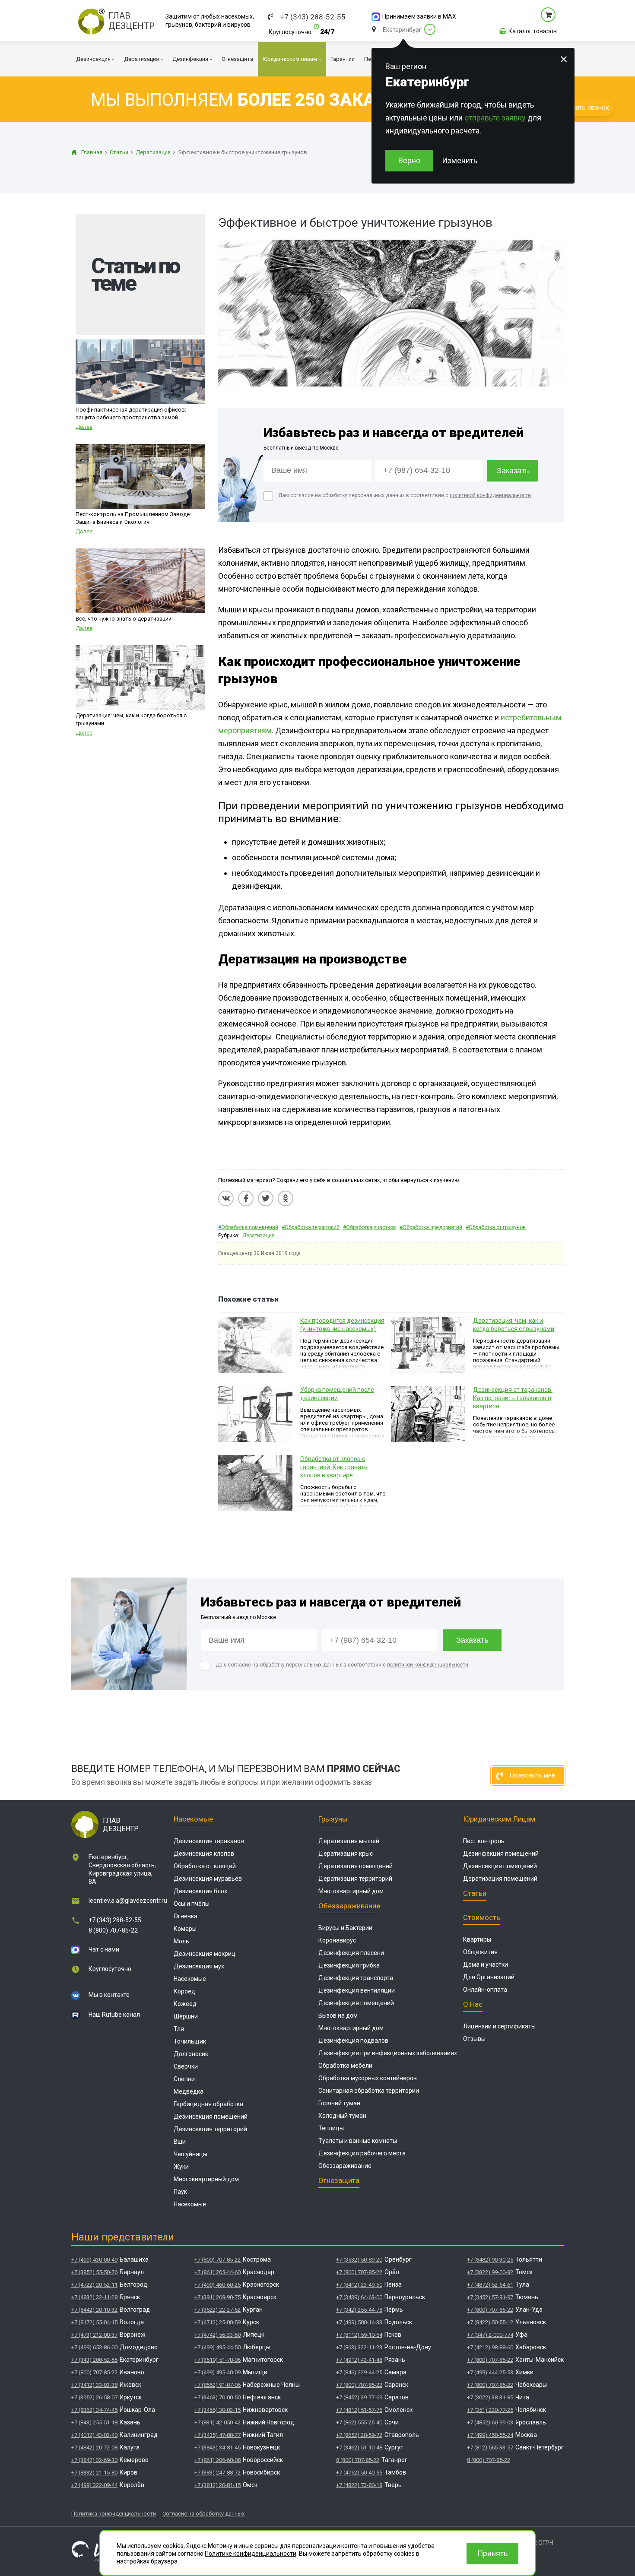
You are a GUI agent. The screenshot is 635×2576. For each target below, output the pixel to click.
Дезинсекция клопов (204, 1854)
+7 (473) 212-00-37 (94, 2335)
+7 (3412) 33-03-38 (94, 2385)
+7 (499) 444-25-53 (490, 2372)
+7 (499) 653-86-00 (94, 2347)
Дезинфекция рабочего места (362, 2153)
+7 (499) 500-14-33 (359, 2322)
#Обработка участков (370, 1227)
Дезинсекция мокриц (205, 1954)
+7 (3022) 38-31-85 (490, 2397)
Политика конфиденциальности (114, 2514)
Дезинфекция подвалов (353, 2041)
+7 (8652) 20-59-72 (359, 2435)
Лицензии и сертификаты (499, 2026)
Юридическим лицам (499, 1819)
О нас (473, 2004)
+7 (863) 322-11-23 (359, 2347)
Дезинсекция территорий (210, 2129)
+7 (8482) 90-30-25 (490, 2260)
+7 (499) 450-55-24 (490, 2435)
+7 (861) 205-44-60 (217, 2272)
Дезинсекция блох (200, 1891)
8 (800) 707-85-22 (113, 1930)
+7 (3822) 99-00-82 (490, 2272)
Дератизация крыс (346, 1854)
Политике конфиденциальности (251, 2554)
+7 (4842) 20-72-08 (94, 2448)
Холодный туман (342, 2116)
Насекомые (193, 1819)
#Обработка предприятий (431, 1227)
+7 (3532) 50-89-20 (359, 2260)
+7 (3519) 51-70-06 (217, 2360)
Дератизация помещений (356, 1866)
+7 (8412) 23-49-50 (359, 2285)
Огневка (186, 1916)
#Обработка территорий (311, 1227)
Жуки (181, 2167)
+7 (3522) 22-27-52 (217, 2310)
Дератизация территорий (355, 1879)
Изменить (460, 160)
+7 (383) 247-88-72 (217, 2473)
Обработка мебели (345, 2066)
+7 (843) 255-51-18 (94, 2422)
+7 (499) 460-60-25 (217, 2285)
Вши (180, 2142)
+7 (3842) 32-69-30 (94, 2460)
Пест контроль (484, 1841)
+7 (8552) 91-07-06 (217, 2385)
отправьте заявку (495, 118)
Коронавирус (337, 1940)
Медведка (189, 2091)
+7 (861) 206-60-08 (217, 2460)
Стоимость (482, 1917)
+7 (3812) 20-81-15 (217, 2485)
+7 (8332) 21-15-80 (94, 2473)
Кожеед (185, 2004)
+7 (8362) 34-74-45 (94, 2410)
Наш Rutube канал (114, 2015)
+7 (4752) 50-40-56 (359, 2473)
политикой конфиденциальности (490, 495)
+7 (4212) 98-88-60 (490, 2347)
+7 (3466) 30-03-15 (217, 2410)
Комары (185, 1929)
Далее (84, 427)
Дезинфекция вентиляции (357, 1990)
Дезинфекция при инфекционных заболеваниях (388, 2053)
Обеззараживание (349, 1906)
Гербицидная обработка (208, 2104)
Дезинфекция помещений (356, 2003)
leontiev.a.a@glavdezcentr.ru (128, 1901)
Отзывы (474, 2039)
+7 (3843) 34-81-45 (217, 2448)
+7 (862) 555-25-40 (359, 2422)
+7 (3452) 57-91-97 (490, 2297)
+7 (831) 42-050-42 (217, 2422)
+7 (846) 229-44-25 (359, 2372)
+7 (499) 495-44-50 (217, 2347)
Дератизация (259, 1236)
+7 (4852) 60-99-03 (490, 2422)
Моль (181, 1941)
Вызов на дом (338, 2015)
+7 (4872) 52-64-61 (490, 2285)
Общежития (480, 1952)
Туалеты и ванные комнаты (358, 2141)
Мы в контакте (109, 1995)
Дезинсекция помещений (211, 2117)
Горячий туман (339, 2103)
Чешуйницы (190, 2154)
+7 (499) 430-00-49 (94, 2260)
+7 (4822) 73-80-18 (359, 2485)
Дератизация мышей (349, 1841)
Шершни (186, 2016)
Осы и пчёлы (192, 1904)
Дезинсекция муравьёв (208, 1879)
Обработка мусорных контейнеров (368, 2078)
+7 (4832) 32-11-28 (94, 2297)
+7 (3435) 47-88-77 (217, 2435)
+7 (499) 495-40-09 (217, 2372)
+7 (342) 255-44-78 (359, 2310)
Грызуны (333, 1819)
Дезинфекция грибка (349, 1965)
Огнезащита (339, 2180)
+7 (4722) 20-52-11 (94, 2285)
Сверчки (186, 2066)
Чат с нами (104, 1949)
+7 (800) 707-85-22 (94, 2372)
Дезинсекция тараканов (209, 1841)
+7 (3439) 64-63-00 (359, 2297)
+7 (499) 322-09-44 (94, 2485)
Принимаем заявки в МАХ (419, 16)
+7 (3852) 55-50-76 (94, 2272)
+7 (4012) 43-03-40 (94, 2435)
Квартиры (477, 1939)
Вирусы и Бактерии (345, 1928)
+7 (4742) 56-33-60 (217, 2335)
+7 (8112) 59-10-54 (359, 2335)
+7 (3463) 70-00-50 (217, 2397)
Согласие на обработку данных (203, 2514)
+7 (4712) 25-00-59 (217, 2322)
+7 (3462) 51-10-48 (359, 2448)
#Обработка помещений (248, 1227)
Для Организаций (489, 1977)
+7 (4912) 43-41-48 (359, 2360)
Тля (179, 2029)
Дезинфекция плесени (351, 1953)
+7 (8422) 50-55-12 (490, 2322)
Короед (184, 1991)
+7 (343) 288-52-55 (313, 17)
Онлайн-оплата (485, 1990)
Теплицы (331, 2128)
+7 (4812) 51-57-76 (359, 2410)
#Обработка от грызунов (496, 1227)
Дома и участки (486, 1964)
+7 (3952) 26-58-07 (94, 2397)
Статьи (475, 1893)
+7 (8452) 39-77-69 (359, 2397)
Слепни (184, 2079)
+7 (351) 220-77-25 (490, 2410)
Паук (180, 2192)
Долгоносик (191, 2054)
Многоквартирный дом (206, 2179)
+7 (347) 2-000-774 (490, 2335)
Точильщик (190, 2041)
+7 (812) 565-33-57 (490, 2448)
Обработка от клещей (205, 1866)
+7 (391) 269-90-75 (217, 2297)
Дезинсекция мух (199, 1966)
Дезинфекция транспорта (356, 1978)
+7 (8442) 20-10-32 (94, 2310)
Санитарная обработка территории (369, 2091)
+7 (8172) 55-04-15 (94, 2322)
